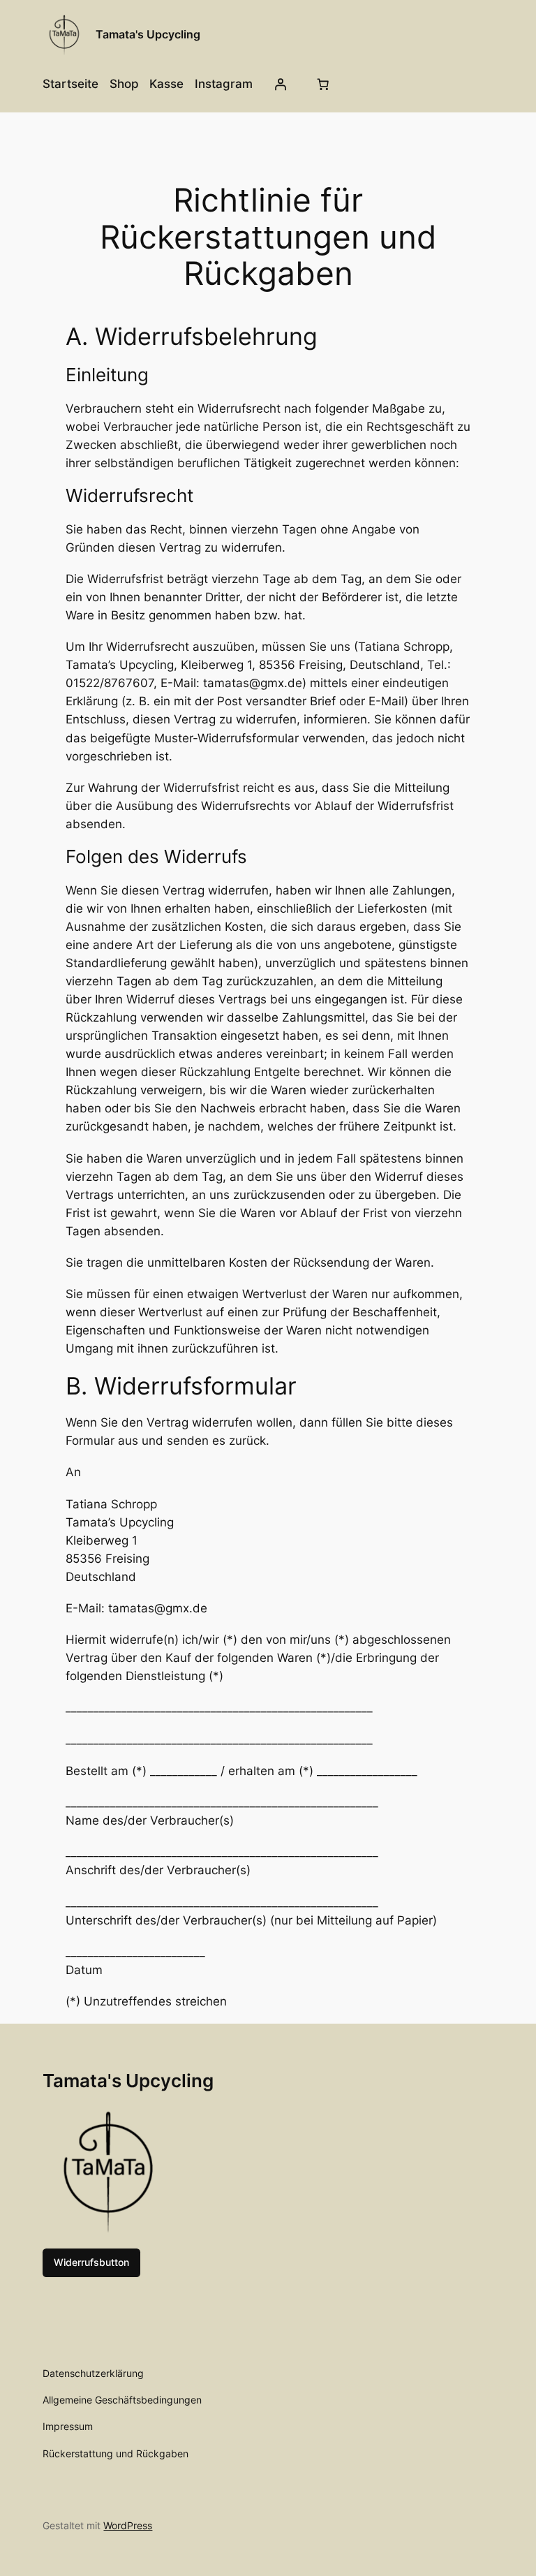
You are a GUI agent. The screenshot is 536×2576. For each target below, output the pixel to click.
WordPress (128, 2525)
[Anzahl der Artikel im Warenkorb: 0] (323, 84)
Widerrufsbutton (91, 2262)
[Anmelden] (281, 84)
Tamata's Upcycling (148, 34)
